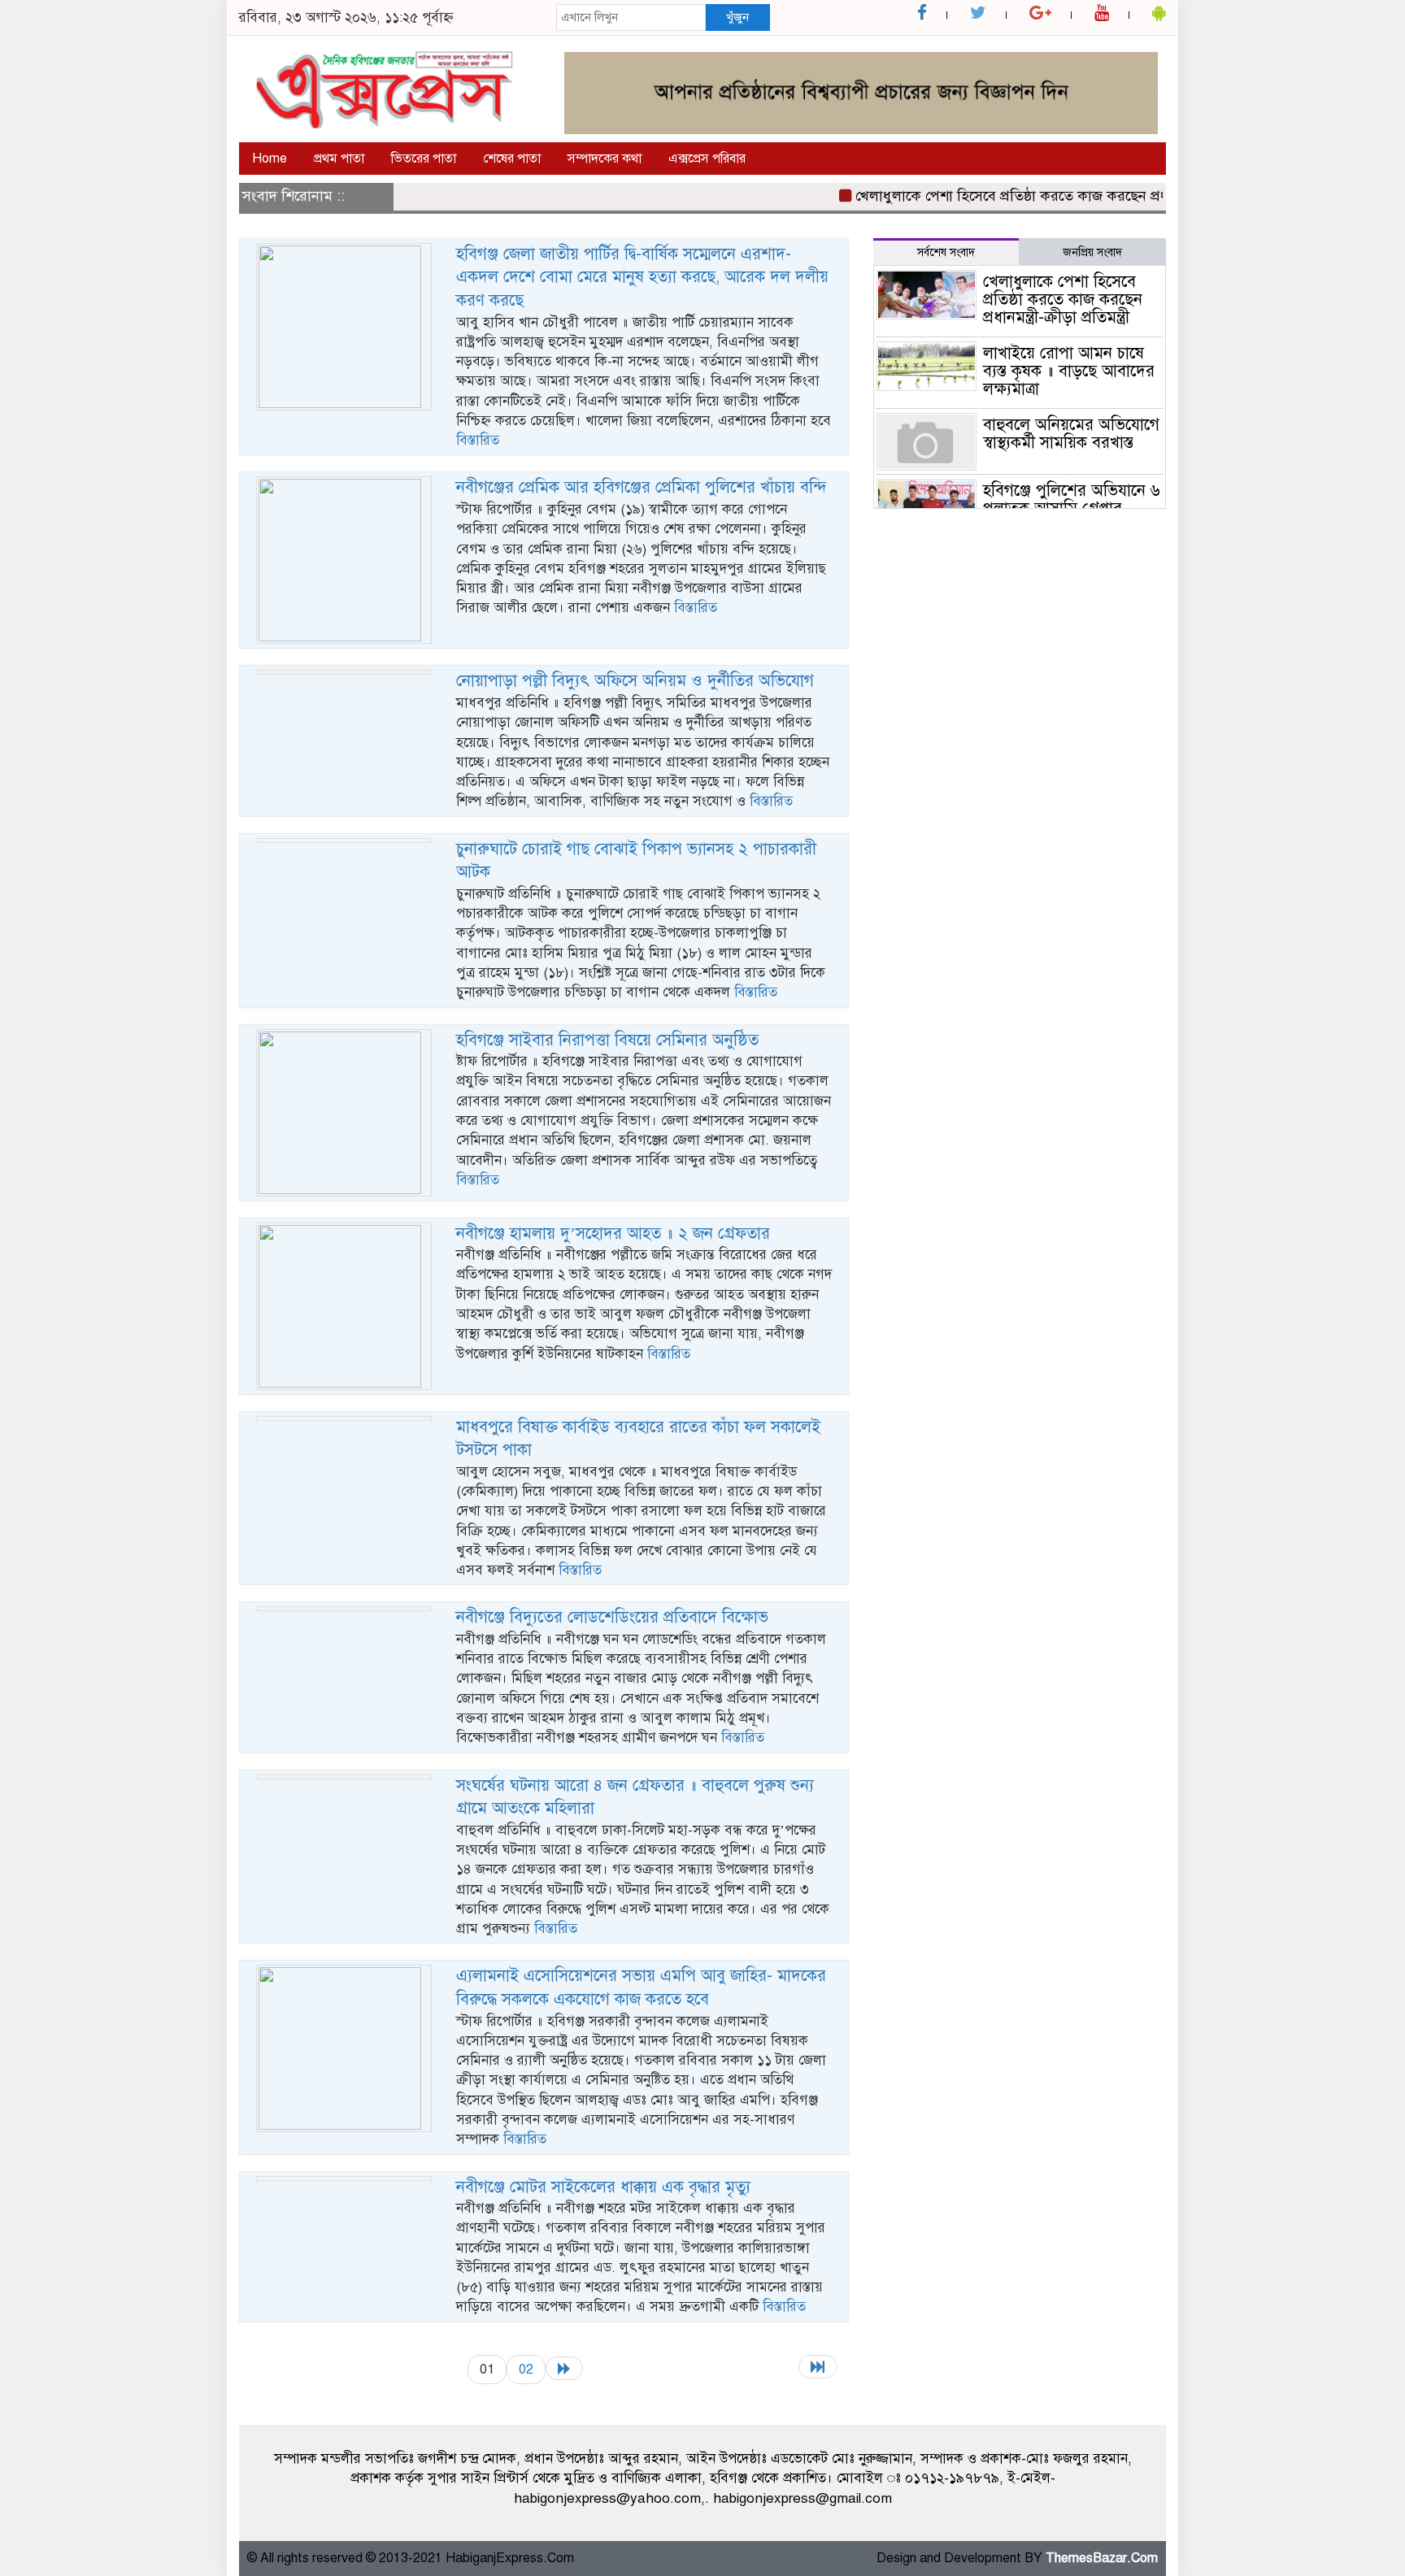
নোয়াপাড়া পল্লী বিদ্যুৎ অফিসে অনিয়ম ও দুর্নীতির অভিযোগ (635, 681)
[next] (564, 2368)
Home (270, 159)
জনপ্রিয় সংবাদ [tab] (1092, 252)
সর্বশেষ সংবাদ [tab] (946, 252)
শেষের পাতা (512, 159)
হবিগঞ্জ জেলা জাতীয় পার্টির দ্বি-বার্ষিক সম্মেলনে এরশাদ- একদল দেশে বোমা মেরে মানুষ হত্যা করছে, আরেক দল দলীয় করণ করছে (642, 277)
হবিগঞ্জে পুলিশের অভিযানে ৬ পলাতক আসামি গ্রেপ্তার (1072, 500)
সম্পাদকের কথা (605, 159)
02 (526, 2369)
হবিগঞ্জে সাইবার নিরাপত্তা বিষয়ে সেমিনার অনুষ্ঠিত (607, 1040)
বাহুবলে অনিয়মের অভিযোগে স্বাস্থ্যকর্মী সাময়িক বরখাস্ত (1071, 434)
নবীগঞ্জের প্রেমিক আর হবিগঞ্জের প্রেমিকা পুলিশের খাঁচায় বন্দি (642, 487)
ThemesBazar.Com (1102, 2558)
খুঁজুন (737, 17)
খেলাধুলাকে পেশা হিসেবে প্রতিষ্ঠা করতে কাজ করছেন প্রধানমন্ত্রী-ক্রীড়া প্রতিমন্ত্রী (1037, 196)
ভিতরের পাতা (424, 159)
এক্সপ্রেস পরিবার (707, 159)
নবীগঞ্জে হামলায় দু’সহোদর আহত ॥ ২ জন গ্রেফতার (613, 1234)
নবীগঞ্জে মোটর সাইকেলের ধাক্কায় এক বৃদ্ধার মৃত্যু (603, 2187)
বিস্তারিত (478, 440)
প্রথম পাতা (339, 159)
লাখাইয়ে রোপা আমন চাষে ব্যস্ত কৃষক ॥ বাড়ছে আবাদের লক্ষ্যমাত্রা (1069, 371)
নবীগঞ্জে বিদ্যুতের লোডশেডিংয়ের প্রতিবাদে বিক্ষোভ (612, 1617)
